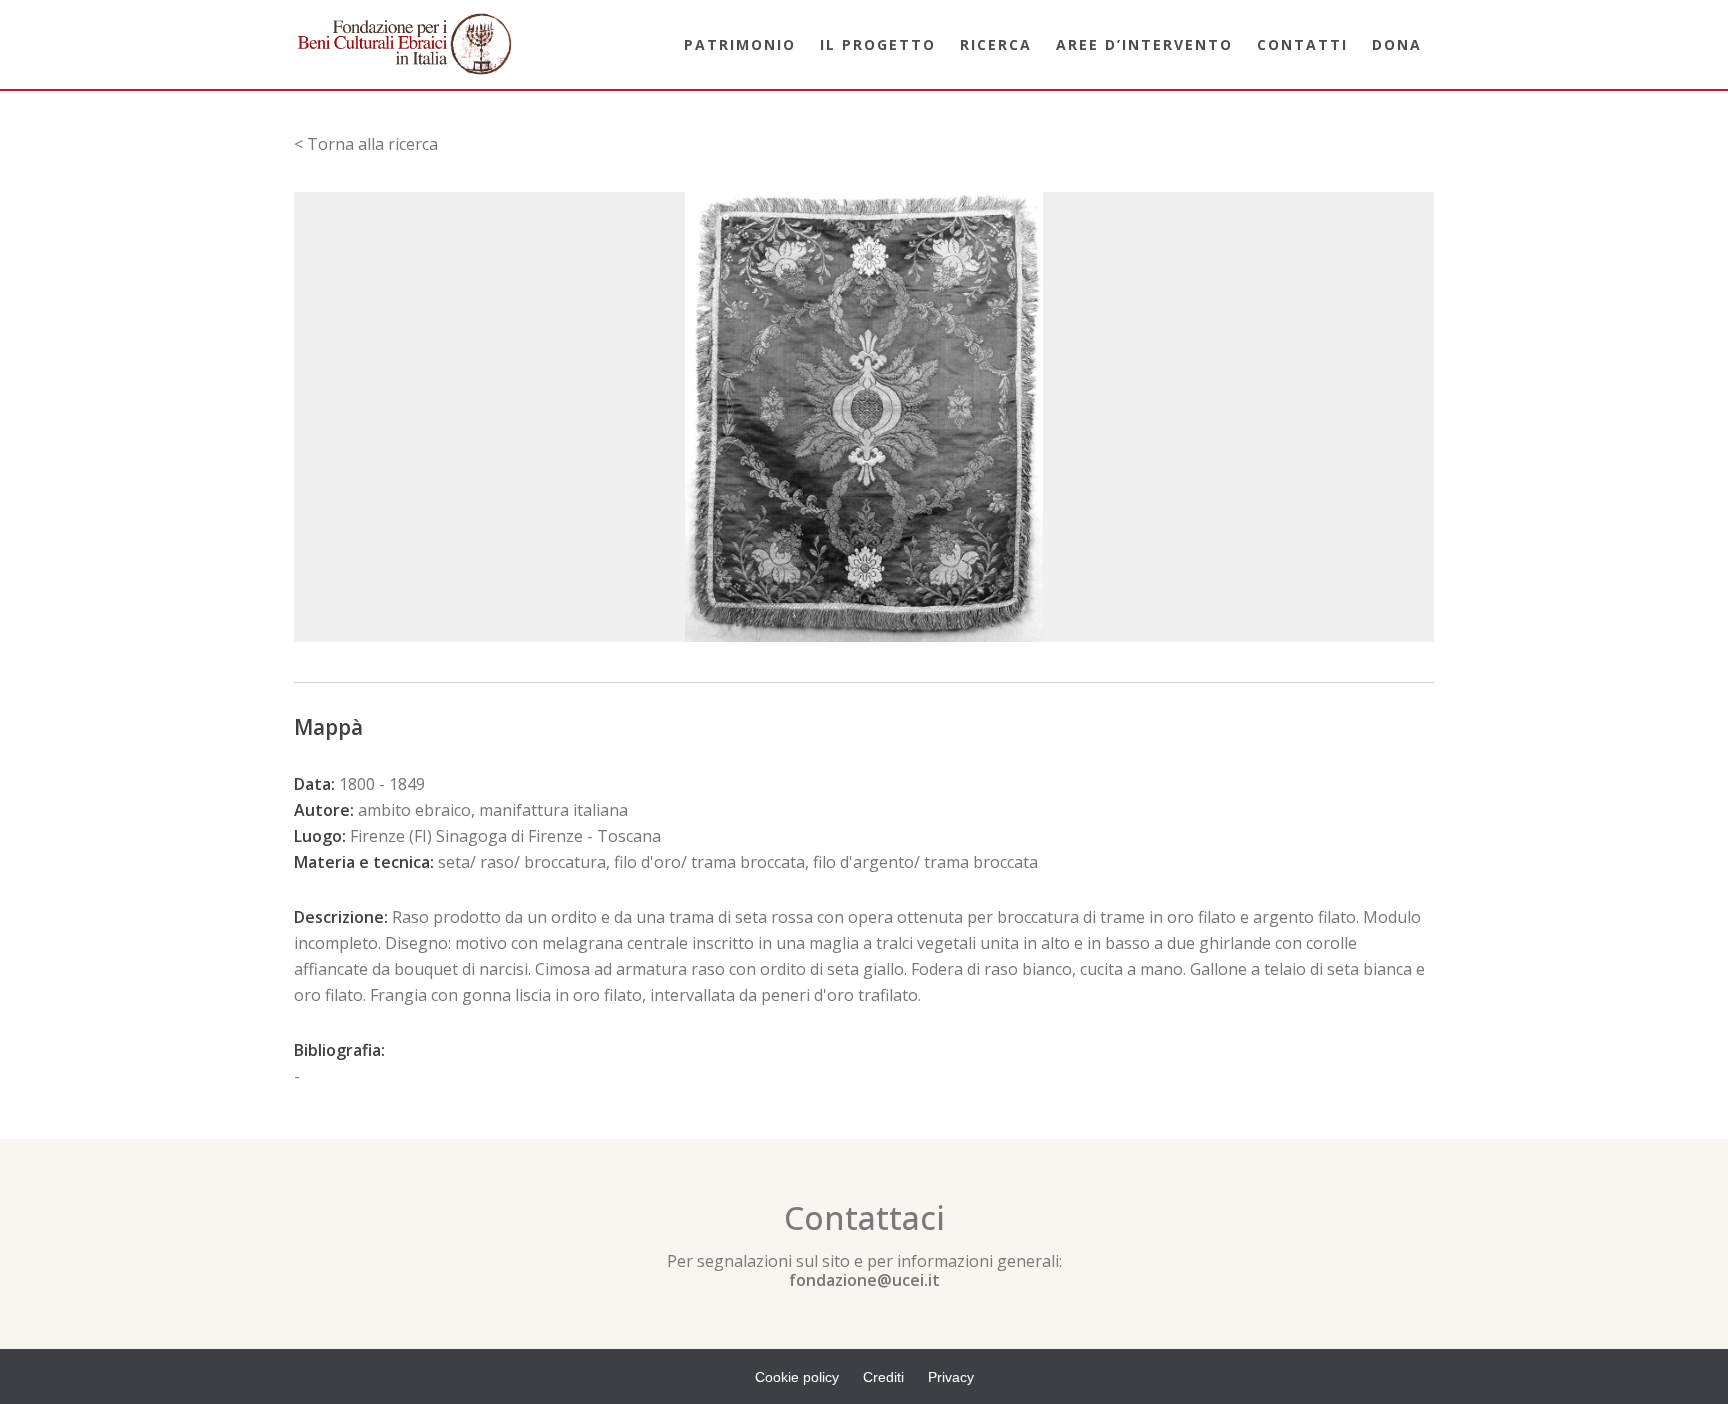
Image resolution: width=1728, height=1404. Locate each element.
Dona (1397, 44)
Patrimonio (740, 44)
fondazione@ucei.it (864, 1280)
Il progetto (878, 44)
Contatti (1302, 44)
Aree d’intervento (1144, 44)
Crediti (883, 1377)
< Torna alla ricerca (366, 144)
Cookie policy (797, 1377)
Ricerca (996, 44)
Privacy (951, 1377)
